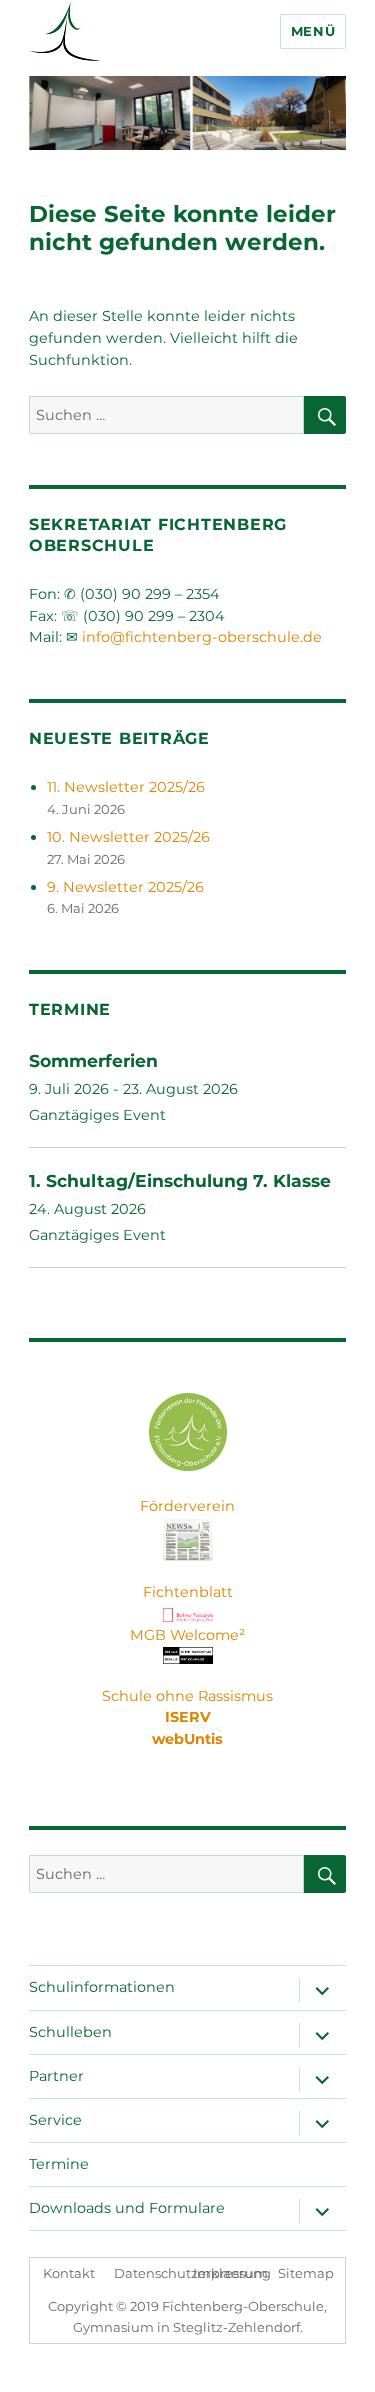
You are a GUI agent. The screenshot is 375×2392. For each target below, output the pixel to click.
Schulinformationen (102, 1987)
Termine (59, 2164)
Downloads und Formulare (127, 2208)
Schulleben (70, 2032)
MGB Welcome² (187, 1635)
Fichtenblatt (188, 1592)
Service (55, 2120)
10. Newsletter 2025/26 (128, 837)
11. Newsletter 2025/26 (126, 787)
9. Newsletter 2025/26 (125, 887)
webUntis (187, 1739)
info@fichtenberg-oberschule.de (202, 637)
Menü (313, 31)
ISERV (188, 1717)
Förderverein (187, 1506)
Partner (56, 2076)
